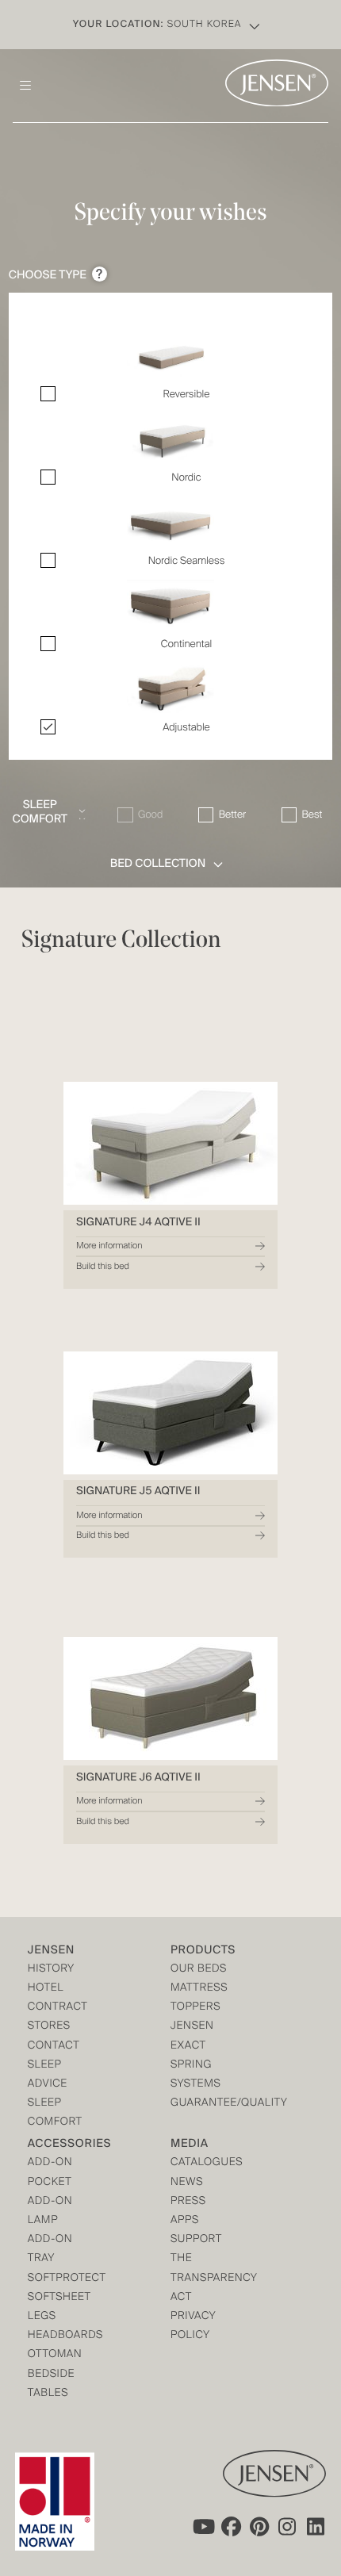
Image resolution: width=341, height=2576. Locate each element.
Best (312, 815)
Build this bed (103, 1267)
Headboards (63, 2336)
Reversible (187, 395)
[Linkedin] (316, 2527)
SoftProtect (63, 2279)
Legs (42, 2317)
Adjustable (186, 728)
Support (196, 2240)
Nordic (186, 478)
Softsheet (59, 2298)
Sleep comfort (55, 2113)
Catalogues (206, 2163)
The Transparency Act (206, 2278)
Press (188, 2202)
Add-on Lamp (50, 2212)
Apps (185, 2221)
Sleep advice (48, 2075)
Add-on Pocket (50, 2173)
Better (232, 815)
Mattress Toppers (199, 1998)
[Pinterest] (259, 2527)
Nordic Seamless (187, 561)
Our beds (199, 1970)
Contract (58, 2008)
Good (150, 815)
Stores (49, 2027)
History (51, 1970)
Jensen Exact (192, 2036)
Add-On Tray (50, 2250)
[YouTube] (202, 2527)
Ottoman (55, 2355)
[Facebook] (231, 2527)
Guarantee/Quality (206, 2104)
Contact (54, 2047)
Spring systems (195, 2075)
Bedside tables (51, 2384)
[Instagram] (288, 2527)
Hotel (46, 1989)
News (187, 2183)
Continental (186, 644)
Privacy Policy (193, 2327)
